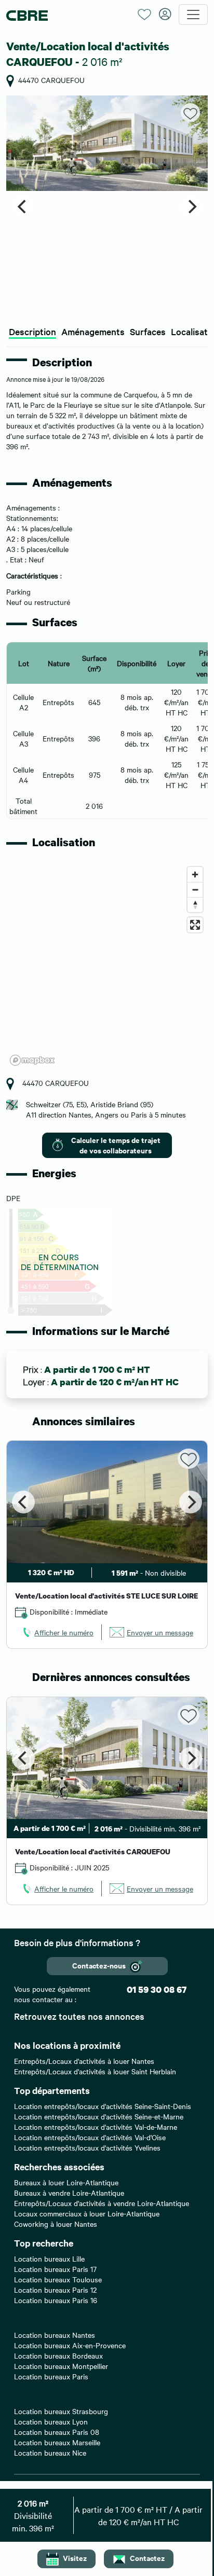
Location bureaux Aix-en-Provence (70, 2345)
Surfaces (148, 331)
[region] (107, 966)
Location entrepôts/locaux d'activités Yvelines (87, 2147)
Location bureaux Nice (50, 2453)
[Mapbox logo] (32, 1060)
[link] (57, 1632)
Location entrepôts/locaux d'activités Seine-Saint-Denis (103, 2106)
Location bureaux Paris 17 (55, 2269)
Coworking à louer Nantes (56, 2224)
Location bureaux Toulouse (58, 2279)
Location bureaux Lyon (51, 2421)
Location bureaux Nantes (55, 2335)
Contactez (147, 2558)
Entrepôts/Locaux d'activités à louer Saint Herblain (95, 2071)
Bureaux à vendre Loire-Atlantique (69, 2193)
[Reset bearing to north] (195, 905)
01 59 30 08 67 (157, 1989)
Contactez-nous (99, 1965)
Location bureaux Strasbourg (61, 2411)
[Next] (191, 206)
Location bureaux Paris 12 (55, 2290)
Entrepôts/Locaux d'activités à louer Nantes (84, 2061)
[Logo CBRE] (68, 15)
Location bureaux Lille (49, 2258)
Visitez (75, 2558)
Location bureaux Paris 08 (57, 2432)
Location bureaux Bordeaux (58, 2355)
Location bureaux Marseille (57, 2442)
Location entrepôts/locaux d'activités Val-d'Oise (90, 2137)
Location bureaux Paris (51, 2376)
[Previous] (23, 206)
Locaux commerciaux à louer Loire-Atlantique (87, 2213)
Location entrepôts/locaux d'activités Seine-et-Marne (99, 2116)
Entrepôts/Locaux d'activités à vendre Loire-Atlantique (102, 2203)
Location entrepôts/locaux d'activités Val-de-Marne (96, 2127)
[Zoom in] (195, 874)
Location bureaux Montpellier (61, 2366)
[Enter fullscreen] (195, 925)
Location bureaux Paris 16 (56, 2300)
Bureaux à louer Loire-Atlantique (66, 2182)
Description (32, 331)
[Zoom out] (195, 890)
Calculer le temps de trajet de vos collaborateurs (116, 1145)
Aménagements (93, 331)
